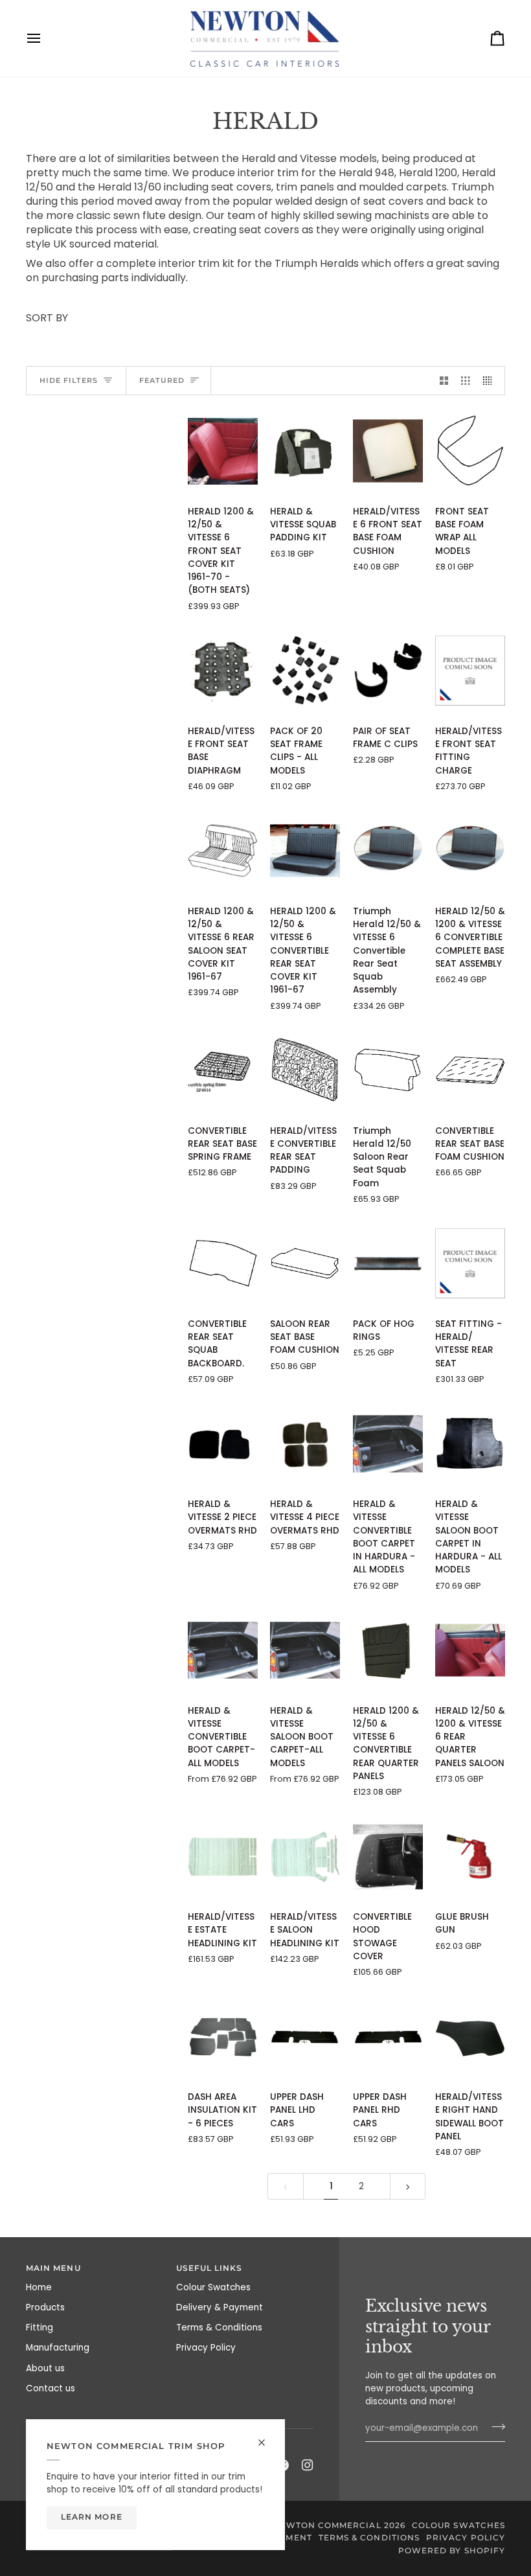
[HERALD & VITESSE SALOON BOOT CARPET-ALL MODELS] (305, 1650)
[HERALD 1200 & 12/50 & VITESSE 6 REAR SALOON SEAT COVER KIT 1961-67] (223, 851)
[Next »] (408, 2186)
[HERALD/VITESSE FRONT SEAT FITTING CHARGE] (470, 671)
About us (45, 2368)
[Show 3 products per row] (466, 381)
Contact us (51, 2388)
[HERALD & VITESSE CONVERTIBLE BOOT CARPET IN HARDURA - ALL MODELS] (388, 1444)
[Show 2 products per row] (444, 381)
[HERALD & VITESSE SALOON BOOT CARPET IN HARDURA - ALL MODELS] (470, 1444)
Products (45, 2307)
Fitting (40, 2328)
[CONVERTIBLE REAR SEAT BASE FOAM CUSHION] (470, 1071)
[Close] (267, 2437)
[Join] (494, 2427)
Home (39, 2287)
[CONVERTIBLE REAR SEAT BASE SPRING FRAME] (223, 1071)
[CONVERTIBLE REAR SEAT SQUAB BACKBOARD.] (223, 1264)
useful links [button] (209, 2268)
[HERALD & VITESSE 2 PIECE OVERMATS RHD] (223, 1444)
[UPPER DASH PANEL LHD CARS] (305, 2037)
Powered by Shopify (452, 2551)
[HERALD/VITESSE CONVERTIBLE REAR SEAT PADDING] (305, 1071)
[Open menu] (45, 38)
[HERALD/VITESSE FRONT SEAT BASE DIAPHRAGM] (223, 671)
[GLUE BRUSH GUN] (470, 1857)
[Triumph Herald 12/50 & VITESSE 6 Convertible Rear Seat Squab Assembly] (388, 851)
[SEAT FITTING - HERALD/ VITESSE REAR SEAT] (470, 1264)
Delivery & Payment (220, 2307)
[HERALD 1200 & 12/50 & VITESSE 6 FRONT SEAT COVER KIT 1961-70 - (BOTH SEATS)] (223, 451)
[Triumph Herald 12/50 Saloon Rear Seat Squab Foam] (388, 1071)
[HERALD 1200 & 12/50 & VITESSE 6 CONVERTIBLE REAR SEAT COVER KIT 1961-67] (305, 851)
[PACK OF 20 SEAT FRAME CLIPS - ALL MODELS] (305, 671)
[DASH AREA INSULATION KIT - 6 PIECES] (223, 2037)
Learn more (92, 2517)
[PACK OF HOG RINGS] (388, 1264)
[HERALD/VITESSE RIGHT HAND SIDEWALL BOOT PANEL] (470, 2037)
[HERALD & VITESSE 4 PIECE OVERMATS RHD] (305, 1444)
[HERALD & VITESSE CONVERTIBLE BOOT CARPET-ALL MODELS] (223, 1650)
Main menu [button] (53, 2268)
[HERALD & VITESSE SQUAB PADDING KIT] (305, 451)
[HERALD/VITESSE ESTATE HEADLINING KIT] (223, 1857)
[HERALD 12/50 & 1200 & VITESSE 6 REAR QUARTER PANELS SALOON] (470, 1650)
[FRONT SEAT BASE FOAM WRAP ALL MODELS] (470, 451)
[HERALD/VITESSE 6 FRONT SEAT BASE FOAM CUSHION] (388, 451)
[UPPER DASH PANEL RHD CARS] (388, 2037)
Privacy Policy (206, 2348)
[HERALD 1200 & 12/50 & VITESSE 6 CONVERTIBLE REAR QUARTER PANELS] (388, 1650)
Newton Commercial (327, 2525)
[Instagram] (308, 2465)
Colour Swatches (213, 2287)
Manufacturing (58, 2348)
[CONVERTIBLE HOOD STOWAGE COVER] (388, 1857)
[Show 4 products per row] (491, 381)
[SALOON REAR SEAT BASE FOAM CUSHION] (305, 1264)
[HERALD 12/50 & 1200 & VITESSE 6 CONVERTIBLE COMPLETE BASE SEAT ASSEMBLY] (470, 851)
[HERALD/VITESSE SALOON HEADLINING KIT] (305, 1857)
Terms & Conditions (219, 2328)
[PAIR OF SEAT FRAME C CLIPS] (388, 671)
